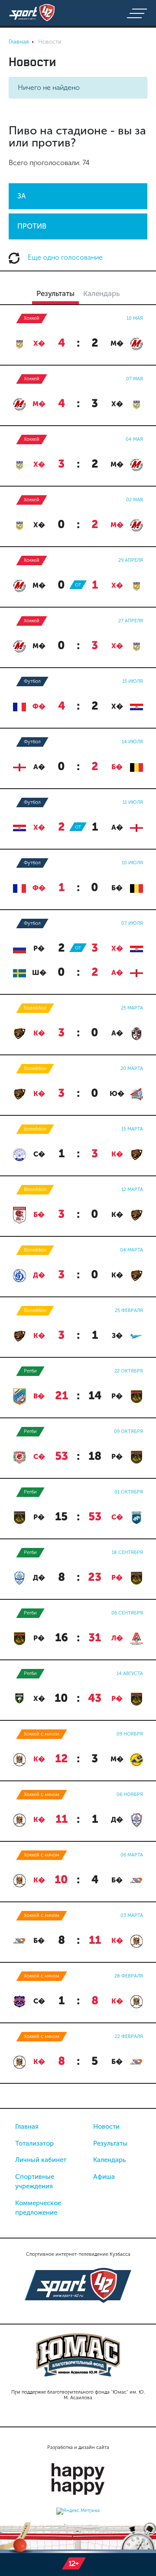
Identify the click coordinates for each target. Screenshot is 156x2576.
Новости (106, 2127)
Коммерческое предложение (38, 2208)
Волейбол (35, 1008)
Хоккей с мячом (42, 1734)
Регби (30, 1371)
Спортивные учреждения (35, 2182)
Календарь (109, 2160)
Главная (27, 2127)
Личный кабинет (41, 2160)
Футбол (32, 681)
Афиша (104, 2177)
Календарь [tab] (101, 293)
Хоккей (32, 318)
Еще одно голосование (64, 257)
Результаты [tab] (55, 293)
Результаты (110, 2143)
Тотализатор (34, 2143)
